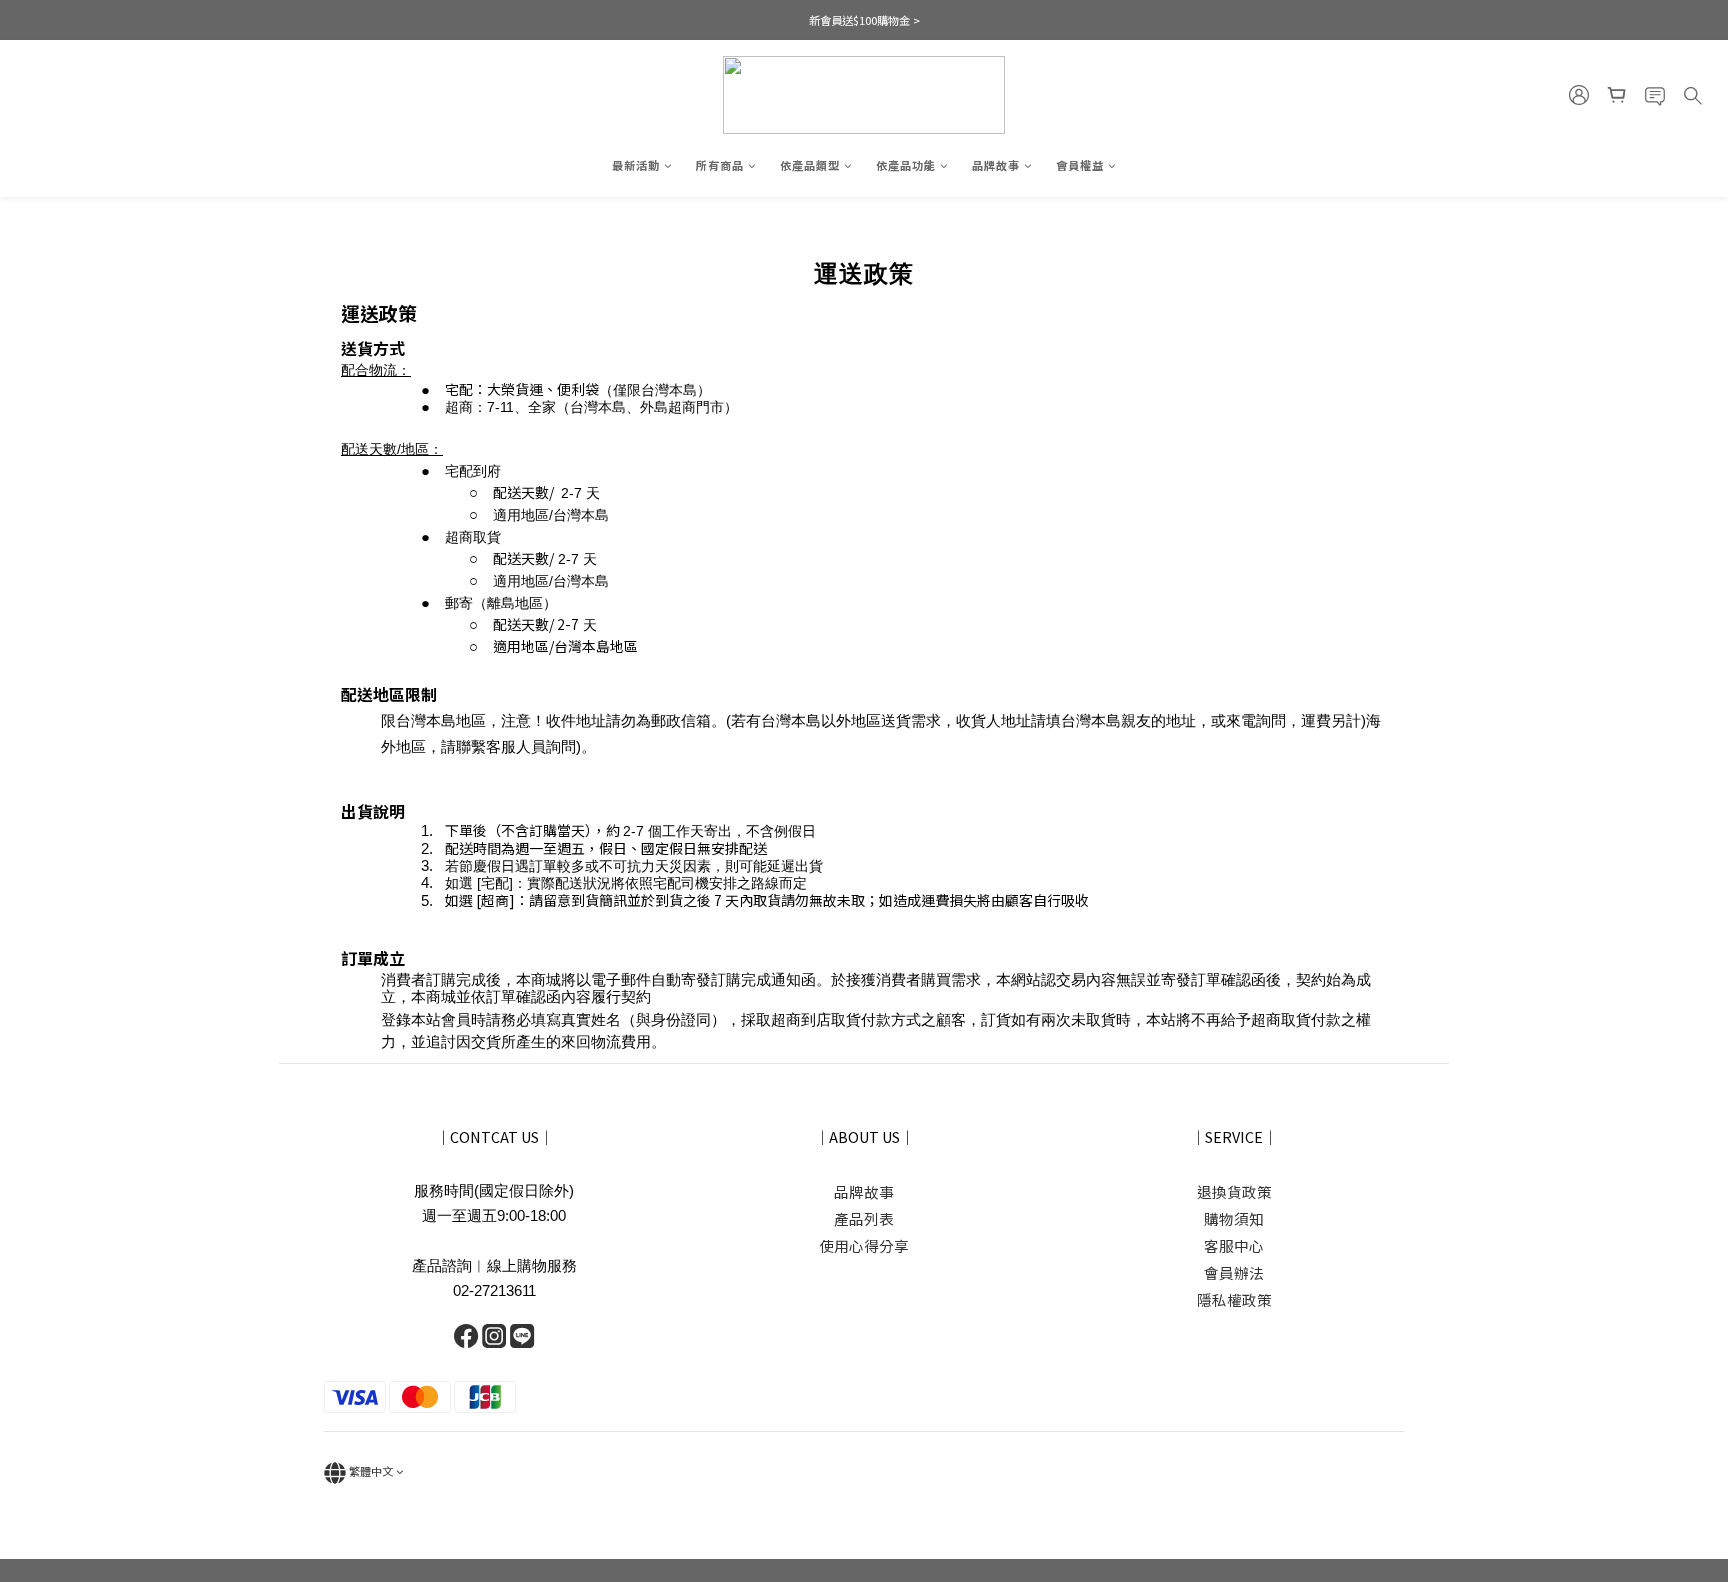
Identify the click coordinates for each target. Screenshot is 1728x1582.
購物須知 (1234, 1218)
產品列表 (864, 1218)
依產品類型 (810, 165)
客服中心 (1234, 1245)
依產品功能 (906, 165)
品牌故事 (996, 165)
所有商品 (720, 165)
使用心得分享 (864, 1245)
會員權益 (1080, 165)
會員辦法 (1234, 1272)
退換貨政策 (1234, 1191)
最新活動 (636, 165)
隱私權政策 (1234, 1299)
